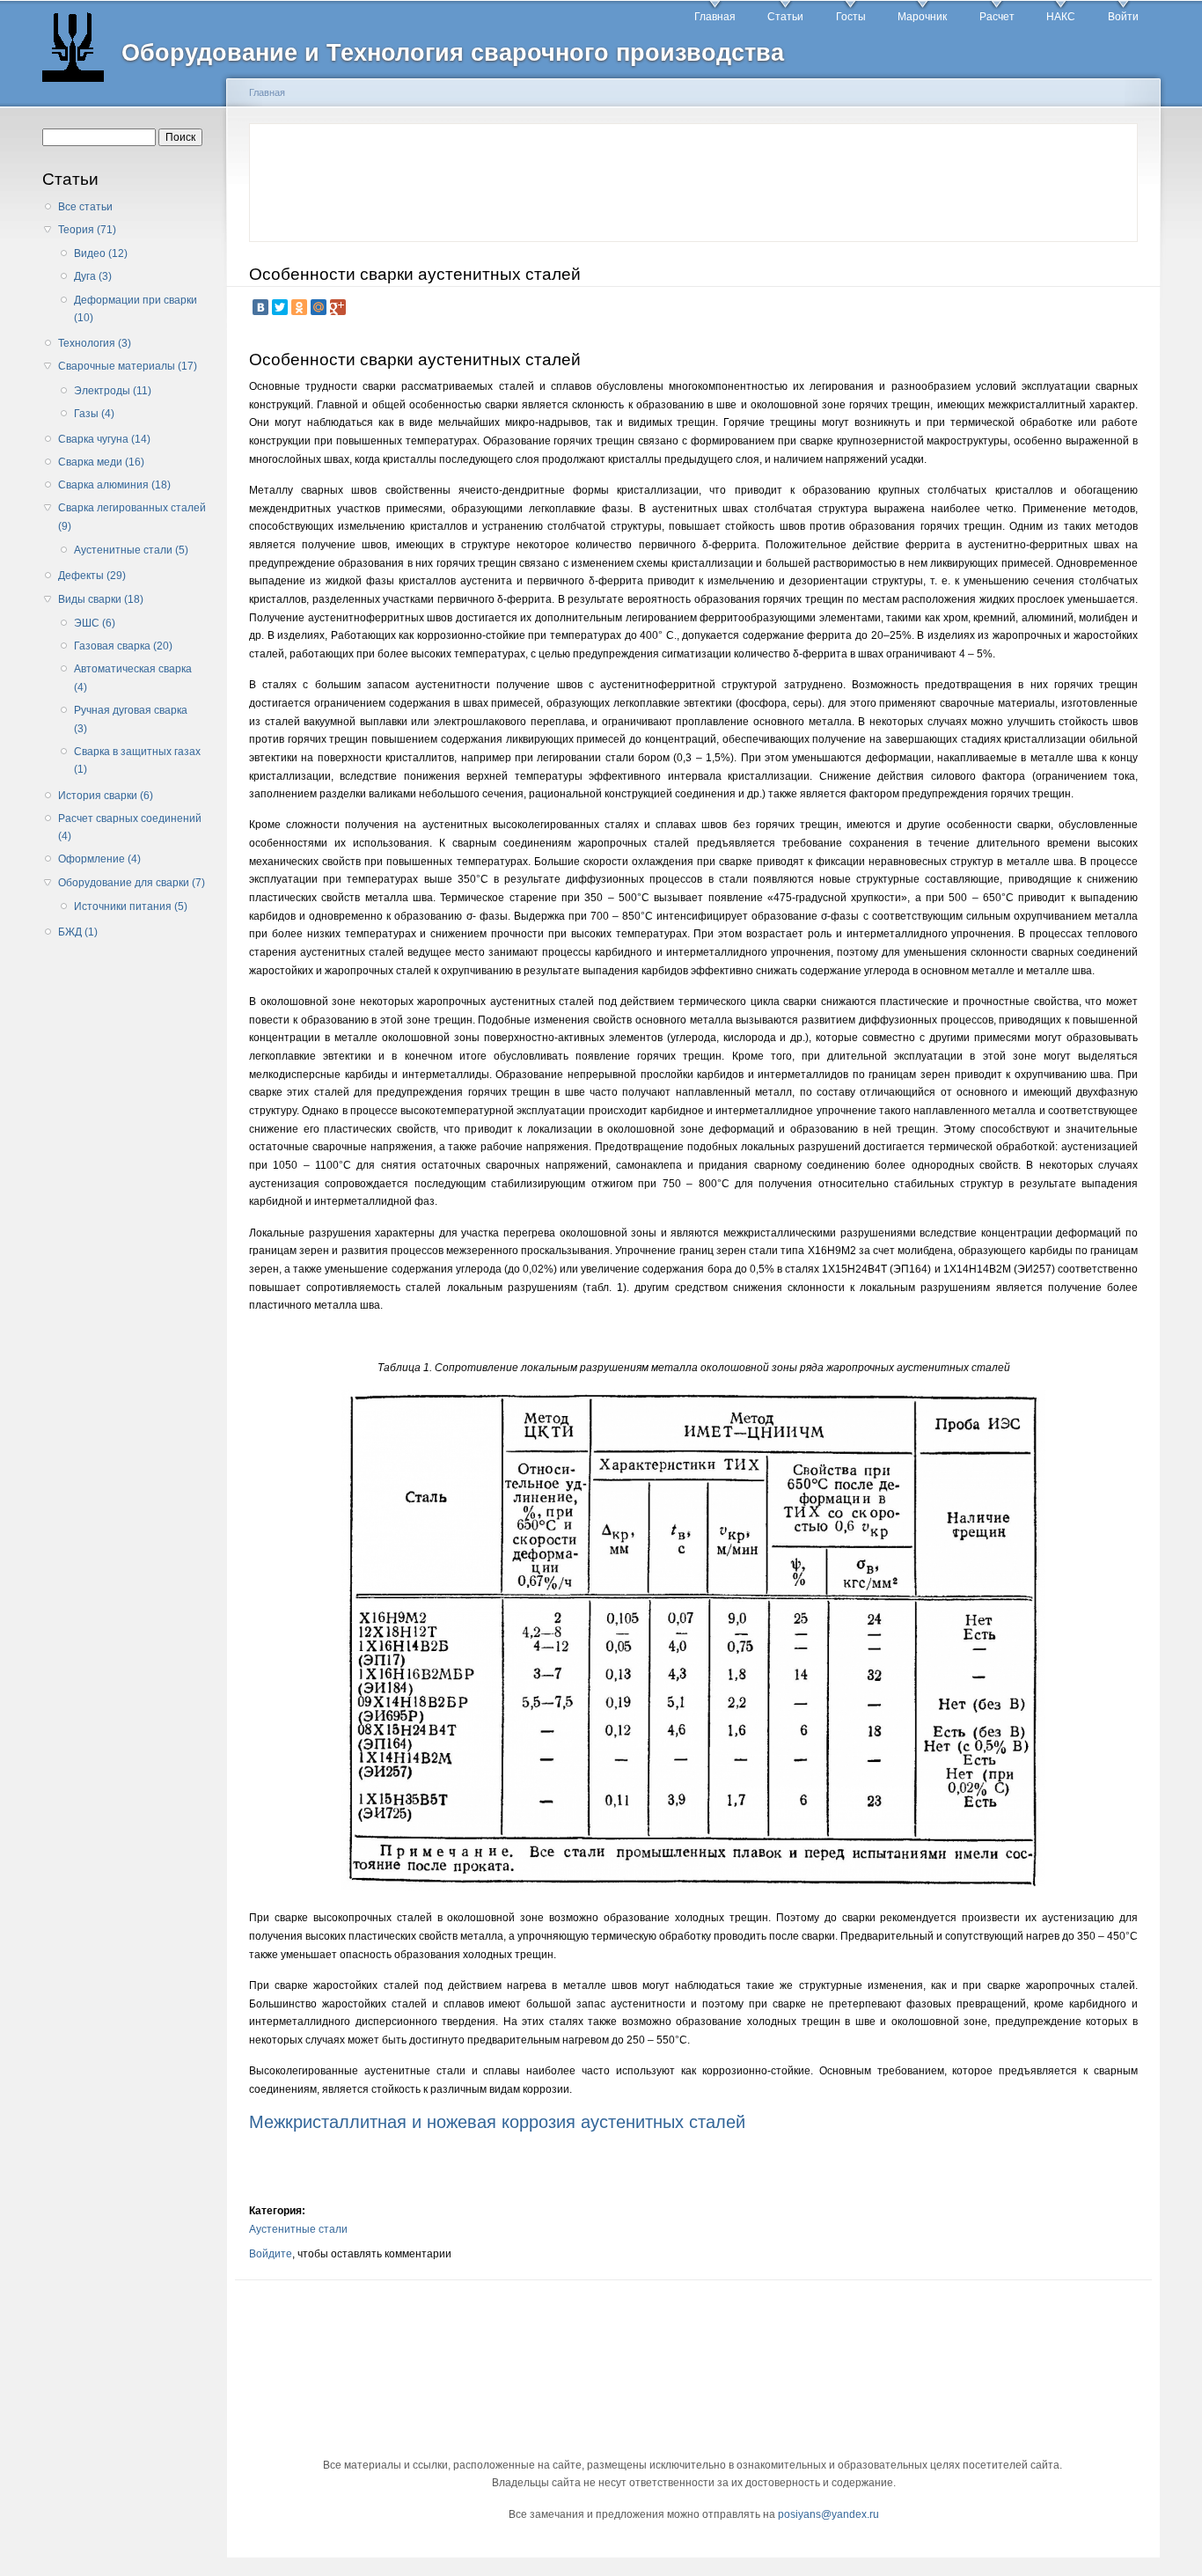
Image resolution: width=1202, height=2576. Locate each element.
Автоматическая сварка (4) (133, 678)
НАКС (1061, 17)
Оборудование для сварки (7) (132, 883)
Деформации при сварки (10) (136, 309)
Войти (1123, 17)
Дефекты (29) (92, 576)
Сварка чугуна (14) (104, 439)
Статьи (785, 17)
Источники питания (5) (131, 906)
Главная (715, 17)
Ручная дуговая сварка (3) (131, 719)
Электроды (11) (113, 391)
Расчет (997, 17)
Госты (851, 17)
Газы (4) (94, 414)
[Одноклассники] (299, 307)
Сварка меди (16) (101, 462)
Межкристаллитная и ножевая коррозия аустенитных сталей (497, 2122)
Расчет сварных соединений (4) (130, 828)
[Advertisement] (128, 1228)
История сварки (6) (106, 796)
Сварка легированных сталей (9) (132, 517)
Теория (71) (87, 230)
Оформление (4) (99, 859)
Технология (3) (95, 343)
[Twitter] (280, 307)
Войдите (271, 2254)
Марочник (922, 17)
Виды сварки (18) (101, 599)
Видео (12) (101, 253)
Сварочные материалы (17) (128, 366)
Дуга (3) (93, 276)
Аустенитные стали (298, 2229)
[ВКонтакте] (260, 307)
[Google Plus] (338, 307)
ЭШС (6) (95, 623)
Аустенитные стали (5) (131, 550)
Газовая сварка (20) (123, 646)
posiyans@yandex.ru (828, 2514)
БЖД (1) (78, 932)
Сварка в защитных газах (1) (137, 761)
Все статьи (85, 207)
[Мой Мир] (319, 307)
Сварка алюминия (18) (114, 485)
